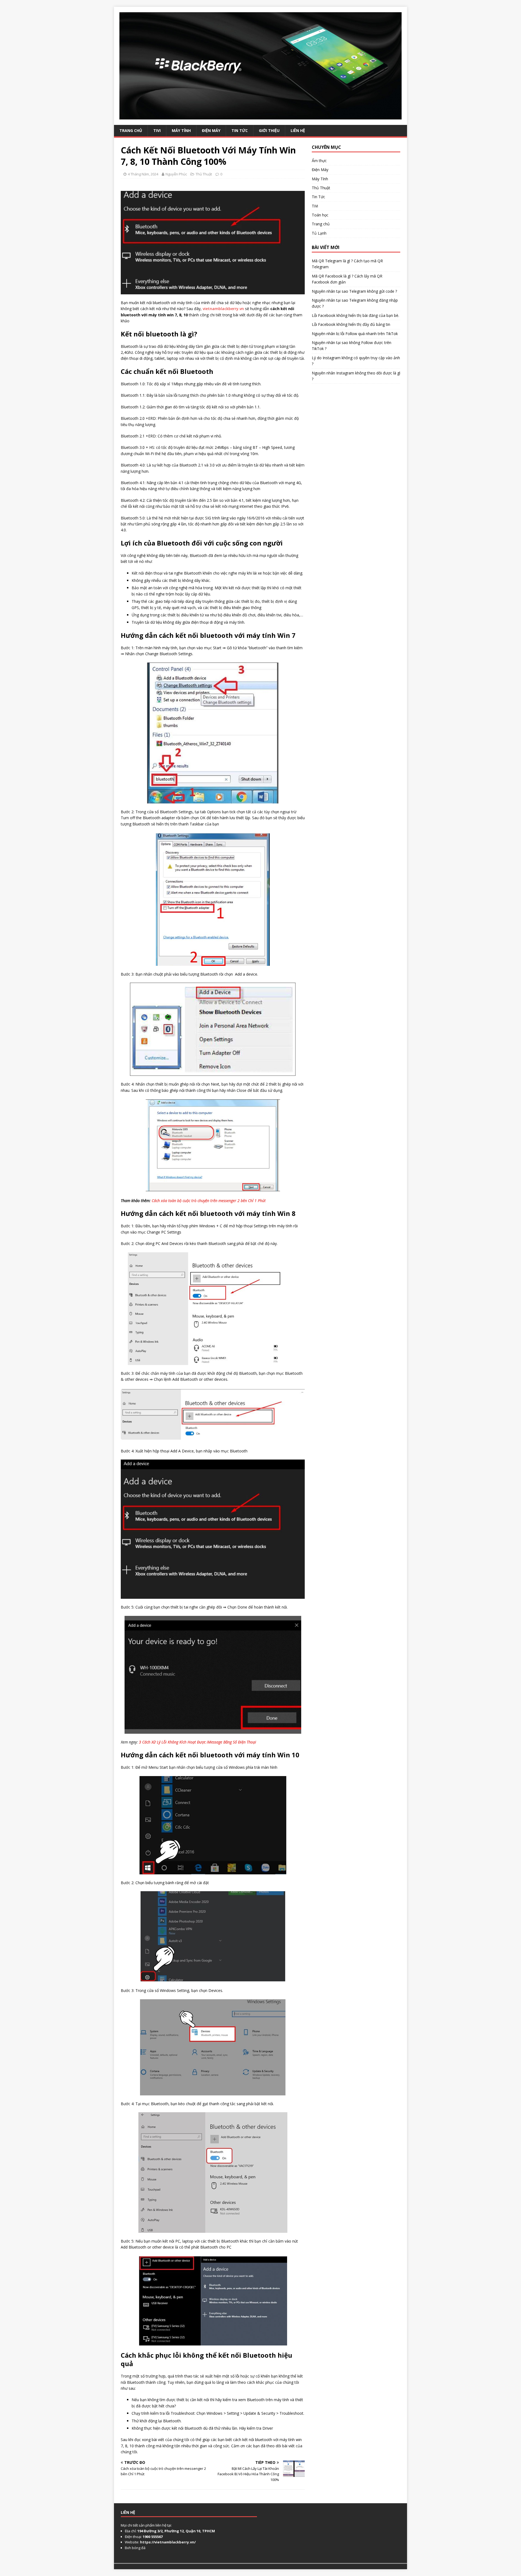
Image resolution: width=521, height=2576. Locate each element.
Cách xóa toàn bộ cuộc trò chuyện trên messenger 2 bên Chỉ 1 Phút (209, 1201)
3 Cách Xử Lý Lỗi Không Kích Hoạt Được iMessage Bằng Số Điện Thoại (198, 1742)
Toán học (320, 215)
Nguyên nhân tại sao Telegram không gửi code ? (354, 291)
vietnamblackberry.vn (223, 309)
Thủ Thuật (204, 174)
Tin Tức (240, 130)
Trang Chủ (131, 130)
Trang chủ (321, 224)
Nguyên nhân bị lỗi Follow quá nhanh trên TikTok (355, 334)
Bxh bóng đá (135, 2548)
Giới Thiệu (269, 130)
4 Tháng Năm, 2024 (143, 174)
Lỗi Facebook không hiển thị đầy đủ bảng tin (351, 324)
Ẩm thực (319, 161)
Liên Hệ (298, 130)
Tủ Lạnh (319, 233)
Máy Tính (181, 130)
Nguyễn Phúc (176, 174)
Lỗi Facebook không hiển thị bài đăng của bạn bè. (355, 315)
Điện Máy (211, 130)
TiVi (157, 130)
